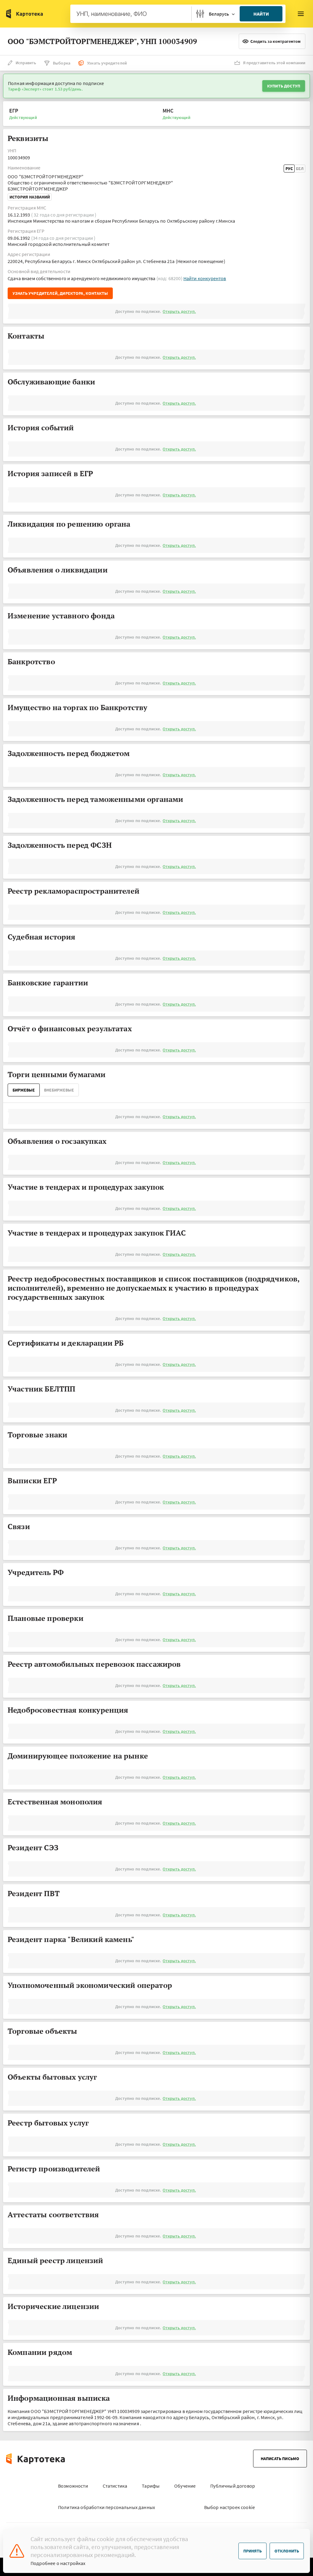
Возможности (73, 2486)
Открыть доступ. (179, 311)
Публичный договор (233, 2486)
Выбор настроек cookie (230, 2507)
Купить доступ (284, 86)
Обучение (185, 2486)
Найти (261, 14)
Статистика (115, 2486)
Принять (252, 2551)
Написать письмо (280, 2459)
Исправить (26, 63)
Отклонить (287, 2551)
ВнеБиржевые (59, 1090)
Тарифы (151, 2486)
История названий (30, 197)
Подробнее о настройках (58, 2563)
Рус (289, 169)
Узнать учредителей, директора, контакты (60, 293)
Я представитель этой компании (274, 63)
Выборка (62, 63)
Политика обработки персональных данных (107, 2507)
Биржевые (24, 1090)
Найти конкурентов (205, 278)
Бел (300, 169)
